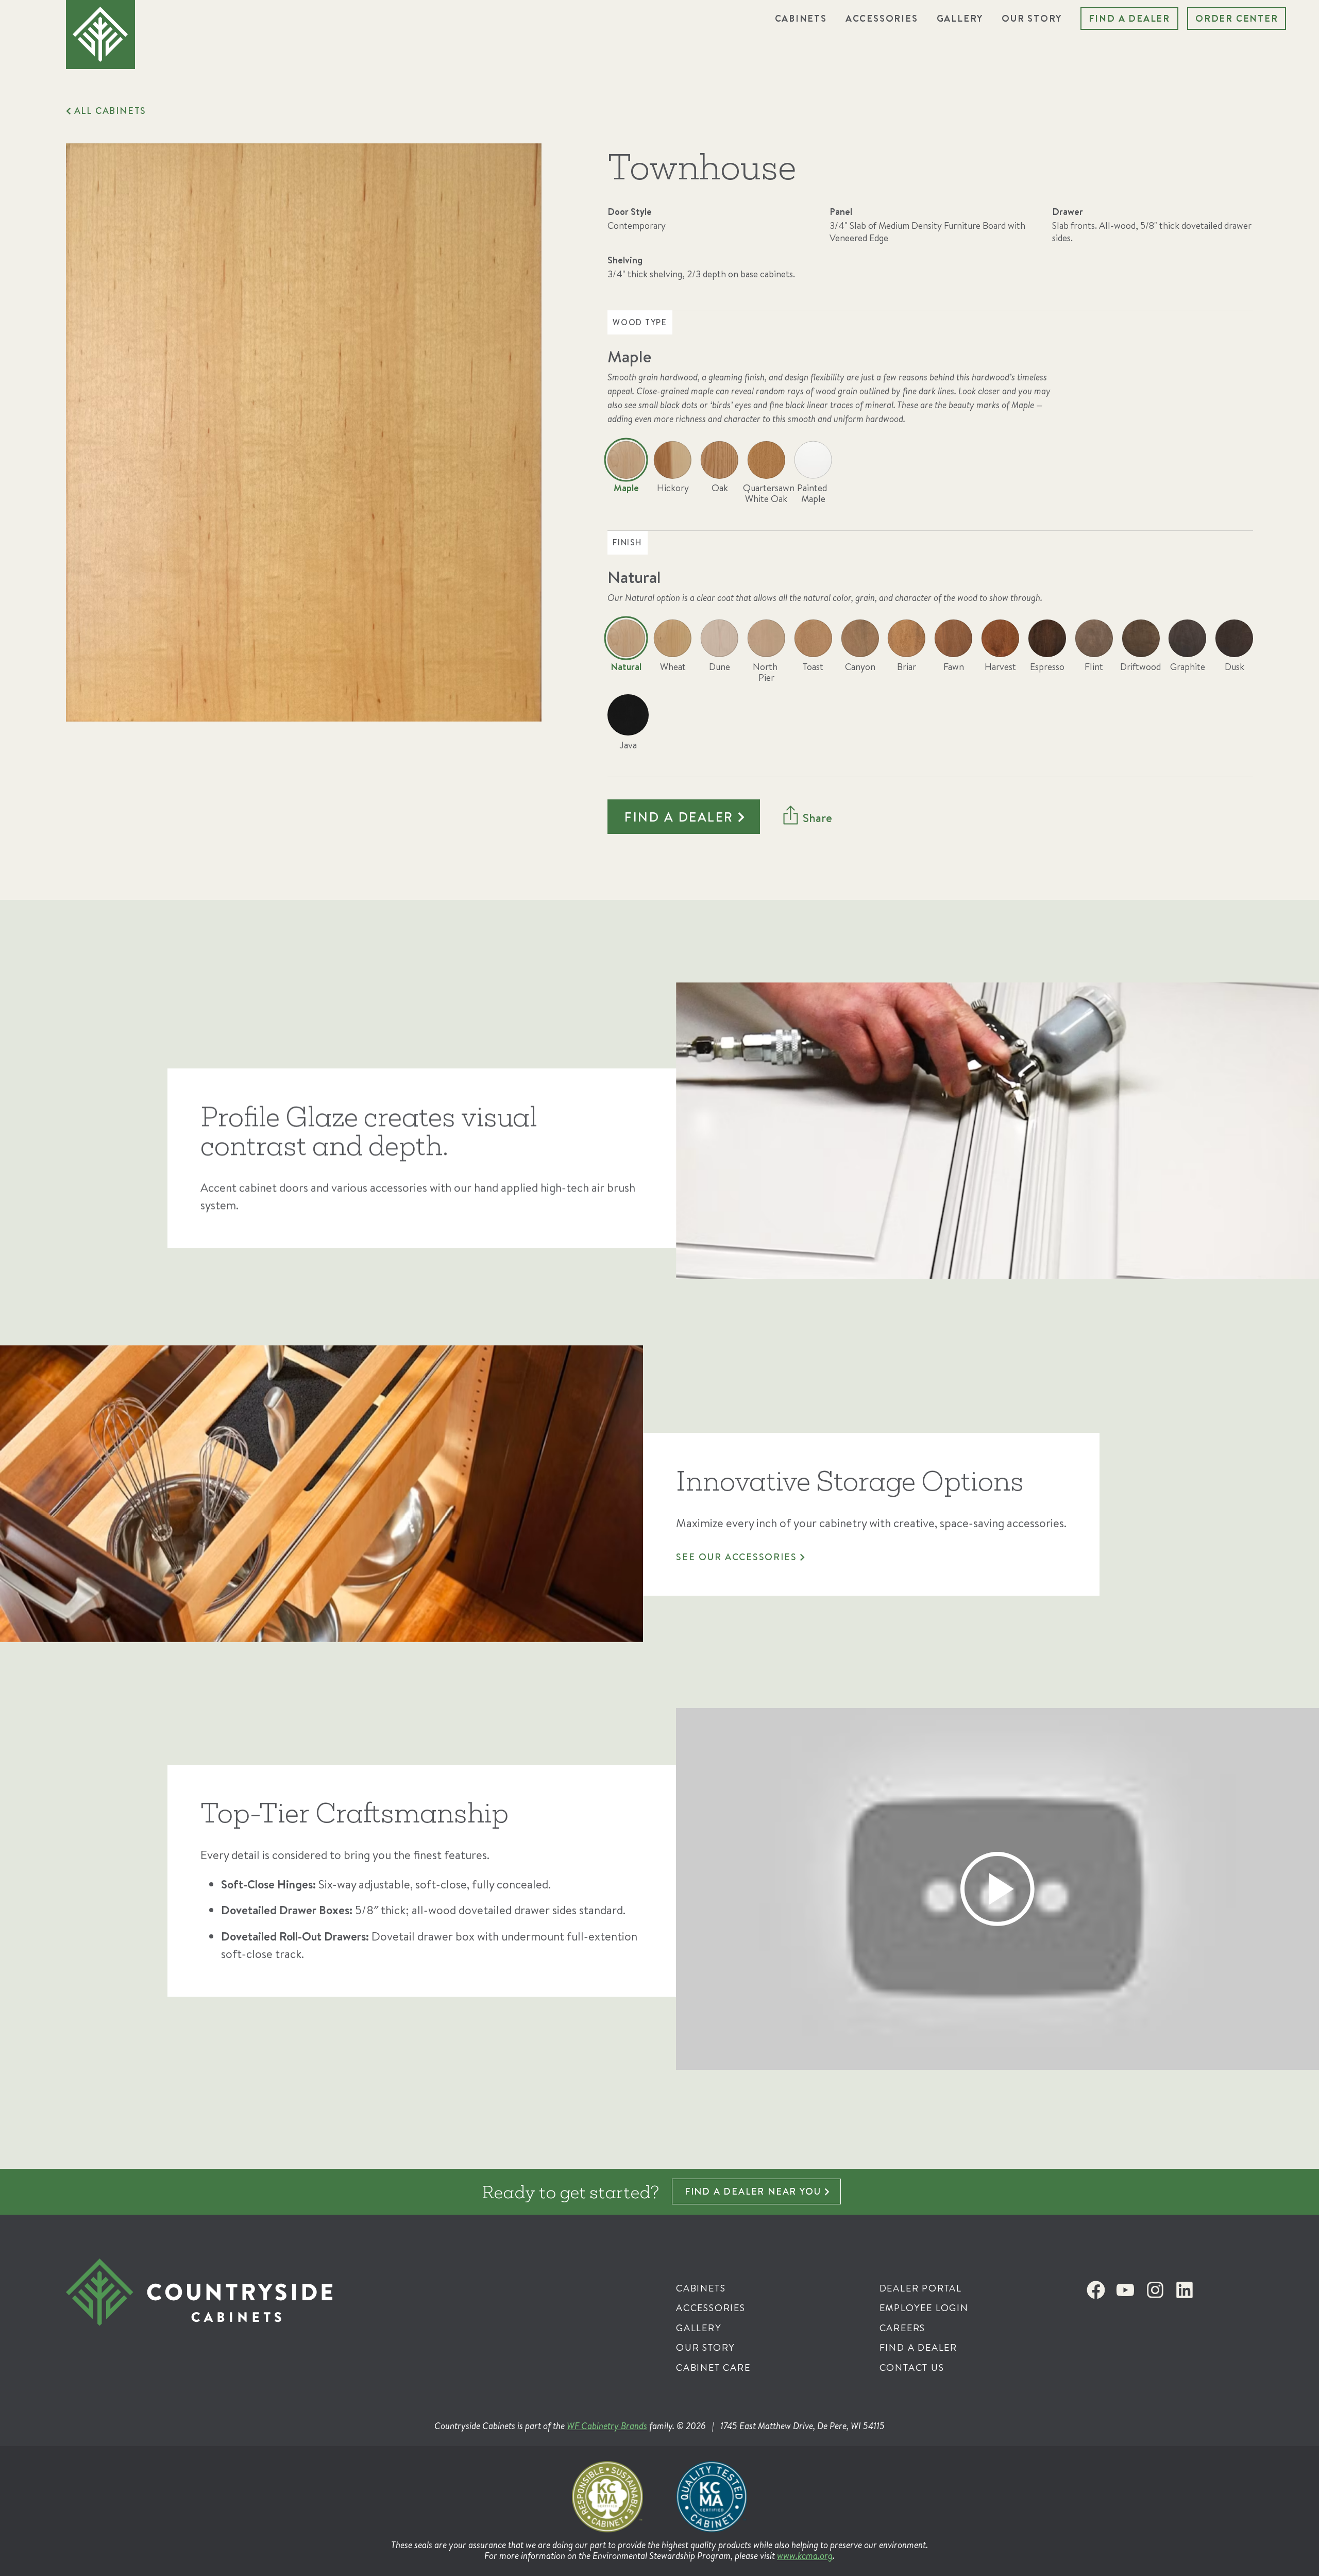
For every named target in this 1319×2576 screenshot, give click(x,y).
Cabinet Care (713, 2368)
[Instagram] (1155, 2290)
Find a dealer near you (753, 2191)
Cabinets (801, 18)
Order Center (1237, 18)
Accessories (882, 18)
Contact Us (912, 2368)
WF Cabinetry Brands (607, 2426)
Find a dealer (679, 817)
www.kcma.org (805, 2556)
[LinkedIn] (1185, 2290)
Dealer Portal (921, 2288)
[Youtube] (1125, 2290)
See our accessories (736, 1557)
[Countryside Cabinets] (292, 2314)
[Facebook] (1095, 2290)
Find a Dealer (1129, 18)
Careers (903, 2328)
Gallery (960, 18)
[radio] (626, 474)
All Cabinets (110, 111)
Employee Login (924, 2308)
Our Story (1032, 18)
